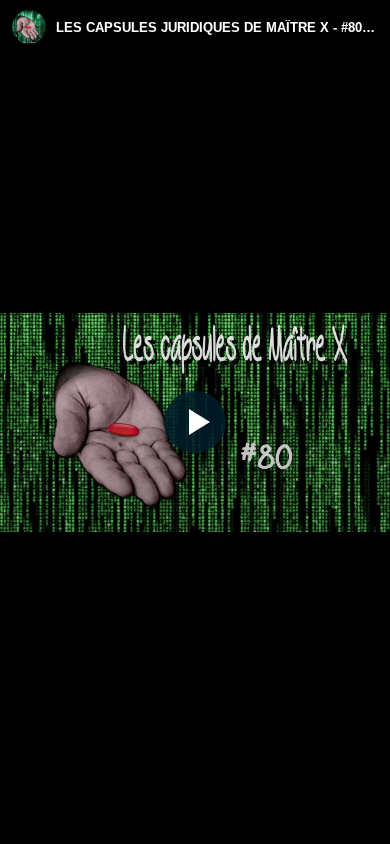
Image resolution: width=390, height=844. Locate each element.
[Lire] (195, 422)
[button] (195, 422)
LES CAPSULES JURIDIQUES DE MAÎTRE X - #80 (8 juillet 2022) (217, 27)
